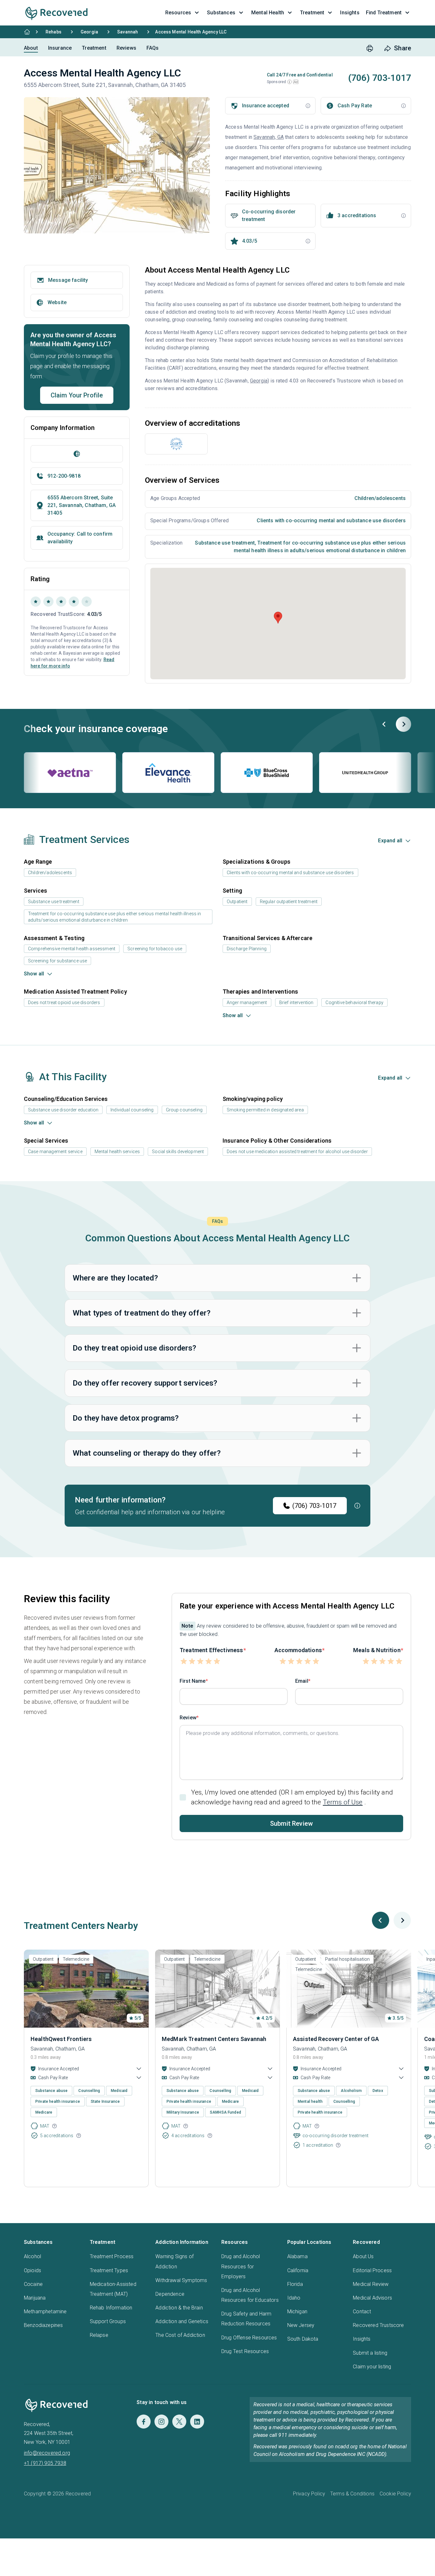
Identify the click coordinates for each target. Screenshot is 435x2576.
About (31, 48)
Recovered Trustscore (378, 2325)
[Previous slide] (384, 724)
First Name (193, 1681)
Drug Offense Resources (249, 2338)
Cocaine (33, 2284)
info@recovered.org (47, 2453)
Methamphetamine (45, 2312)
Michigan (297, 2312)
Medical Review (371, 2284)
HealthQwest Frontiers (61, 2039)
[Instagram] (161, 2422)
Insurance (60, 48)
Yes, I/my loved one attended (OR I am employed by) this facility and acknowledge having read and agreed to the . (292, 1797)
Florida (295, 2284)
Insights (362, 2339)
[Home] (27, 32)
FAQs (153, 48)
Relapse (99, 2335)
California (298, 2270)
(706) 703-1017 (314, 1506)
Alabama (297, 2256)
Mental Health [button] (268, 13)
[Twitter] (179, 2422)
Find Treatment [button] (384, 13)
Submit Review (291, 1823)
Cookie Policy (395, 2494)
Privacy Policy (309, 2494)
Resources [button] (178, 13)
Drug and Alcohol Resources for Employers (241, 2266)
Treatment (94, 48)
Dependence (170, 2294)
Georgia (89, 32)
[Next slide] (403, 724)
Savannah (128, 32)
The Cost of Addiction (180, 2335)
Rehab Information (111, 2308)
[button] (289, 82)
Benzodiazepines (43, 2325)
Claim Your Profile (77, 395)
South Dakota (303, 2339)
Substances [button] (221, 13)
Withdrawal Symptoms (181, 2280)
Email (302, 1681)
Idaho (294, 2298)
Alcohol (32, 2256)
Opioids (32, 2270)
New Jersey (301, 2325)
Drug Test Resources (245, 2351)
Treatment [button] (312, 13)
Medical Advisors (372, 2298)
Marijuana (35, 2298)
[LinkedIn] (197, 2422)
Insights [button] (350, 13)
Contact (362, 2312)
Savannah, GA (269, 137)
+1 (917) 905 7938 (45, 2463)
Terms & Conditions (352, 2494)
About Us (363, 2256)
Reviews (126, 48)
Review (188, 1718)
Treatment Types (109, 2270)
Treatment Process (112, 2256)
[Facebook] (144, 2422)
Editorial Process (372, 2270)
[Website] (77, 454)
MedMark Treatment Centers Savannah (214, 2039)
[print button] (370, 48)
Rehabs (53, 32)
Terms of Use (343, 1802)
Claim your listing (372, 2367)
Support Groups (108, 2321)
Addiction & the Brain (179, 2308)
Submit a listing (370, 2353)
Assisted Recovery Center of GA (336, 2039)
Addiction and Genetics (182, 2321)
